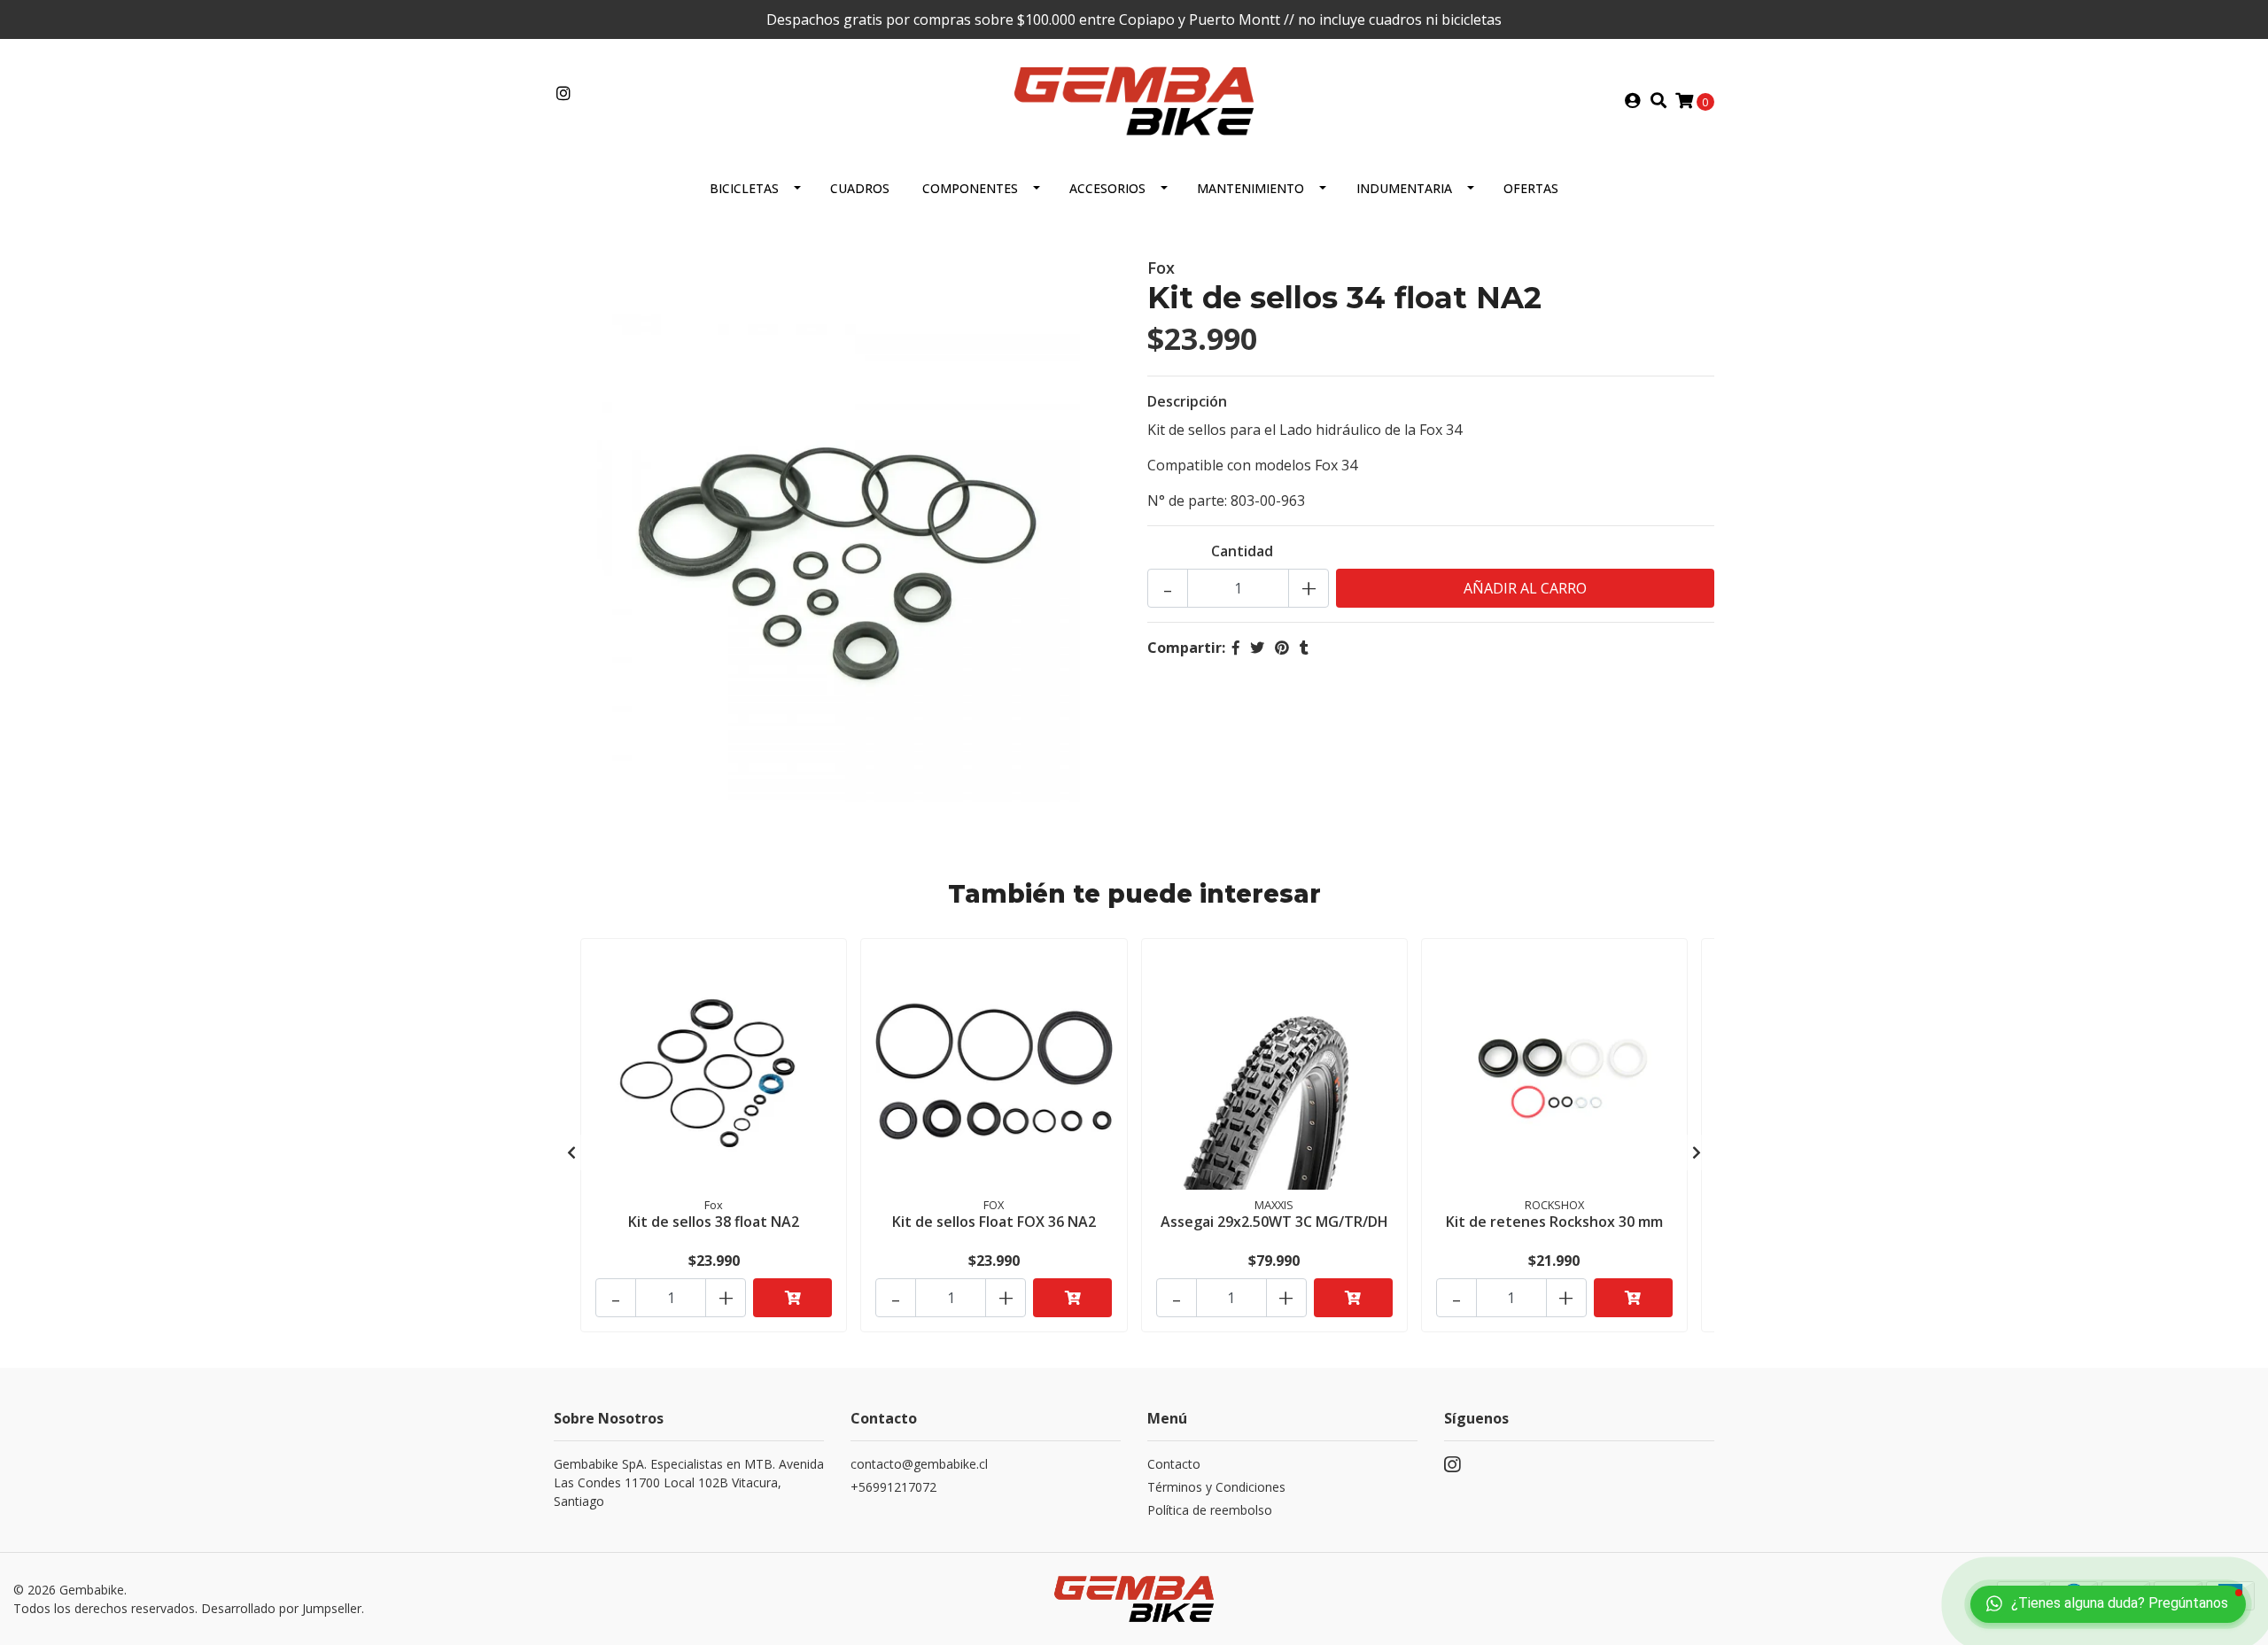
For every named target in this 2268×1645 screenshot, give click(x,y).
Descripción (1187, 401)
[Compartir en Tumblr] (1304, 648)
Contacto (1174, 1464)
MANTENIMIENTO (1251, 188)
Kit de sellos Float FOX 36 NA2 (994, 1222)
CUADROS (860, 188)
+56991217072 (893, 1487)
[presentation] (571, 1152)
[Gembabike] (1134, 99)
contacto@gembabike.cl (919, 1464)
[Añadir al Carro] (792, 1298)
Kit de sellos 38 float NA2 (714, 1222)
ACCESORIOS (1107, 188)
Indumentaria (1404, 188)
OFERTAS (1531, 188)
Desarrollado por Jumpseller (281, 1608)
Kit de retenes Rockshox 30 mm (1554, 1222)
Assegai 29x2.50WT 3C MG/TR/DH (1274, 1222)
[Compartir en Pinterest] (1282, 648)
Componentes (970, 188)
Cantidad (1242, 551)
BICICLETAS (744, 188)
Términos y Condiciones (1216, 1487)
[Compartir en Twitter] (1257, 648)
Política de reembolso (1210, 1510)
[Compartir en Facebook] (1236, 648)
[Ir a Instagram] (564, 94)
